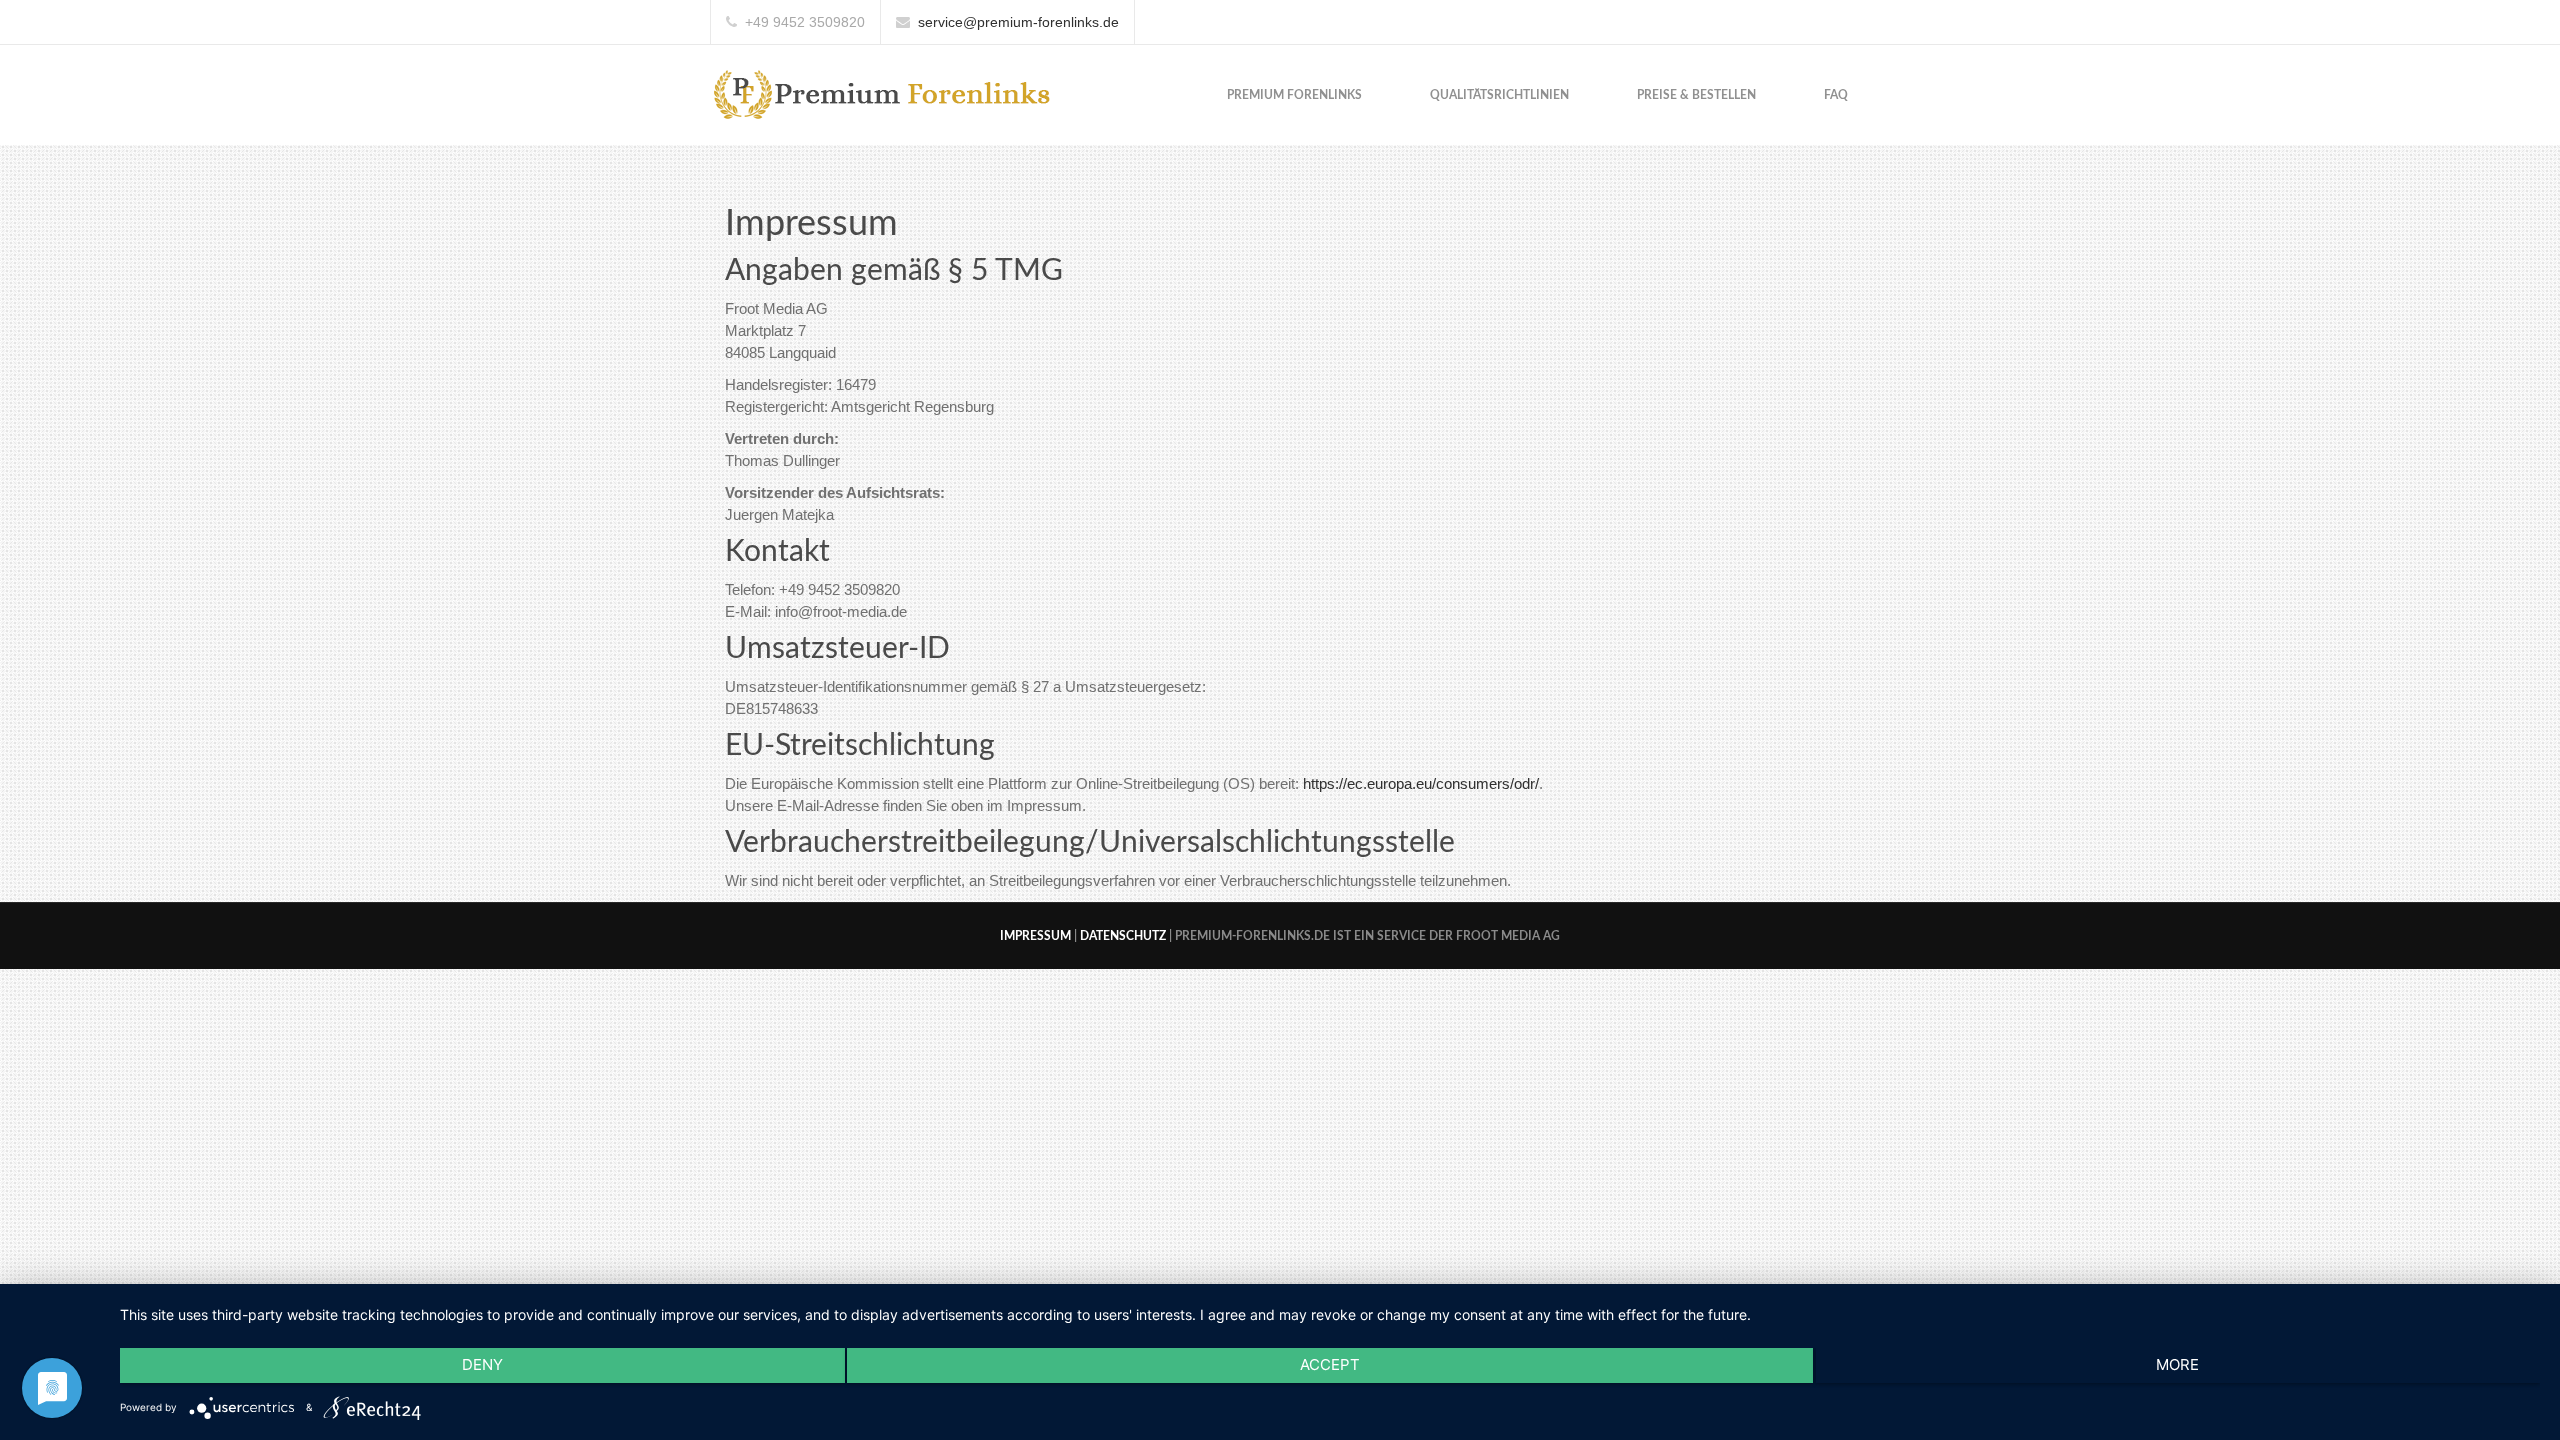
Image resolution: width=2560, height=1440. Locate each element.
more (2177, 1364)
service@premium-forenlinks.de (1018, 22)
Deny (482, 1364)
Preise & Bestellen (1696, 95)
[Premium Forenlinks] (883, 93)
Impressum (1035, 936)
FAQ (1836, 95)
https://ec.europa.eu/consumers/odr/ (1421, 783)
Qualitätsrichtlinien (1499, 95)
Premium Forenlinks (1294, 95)
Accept (1330, 1364)
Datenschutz (1123, 936)
